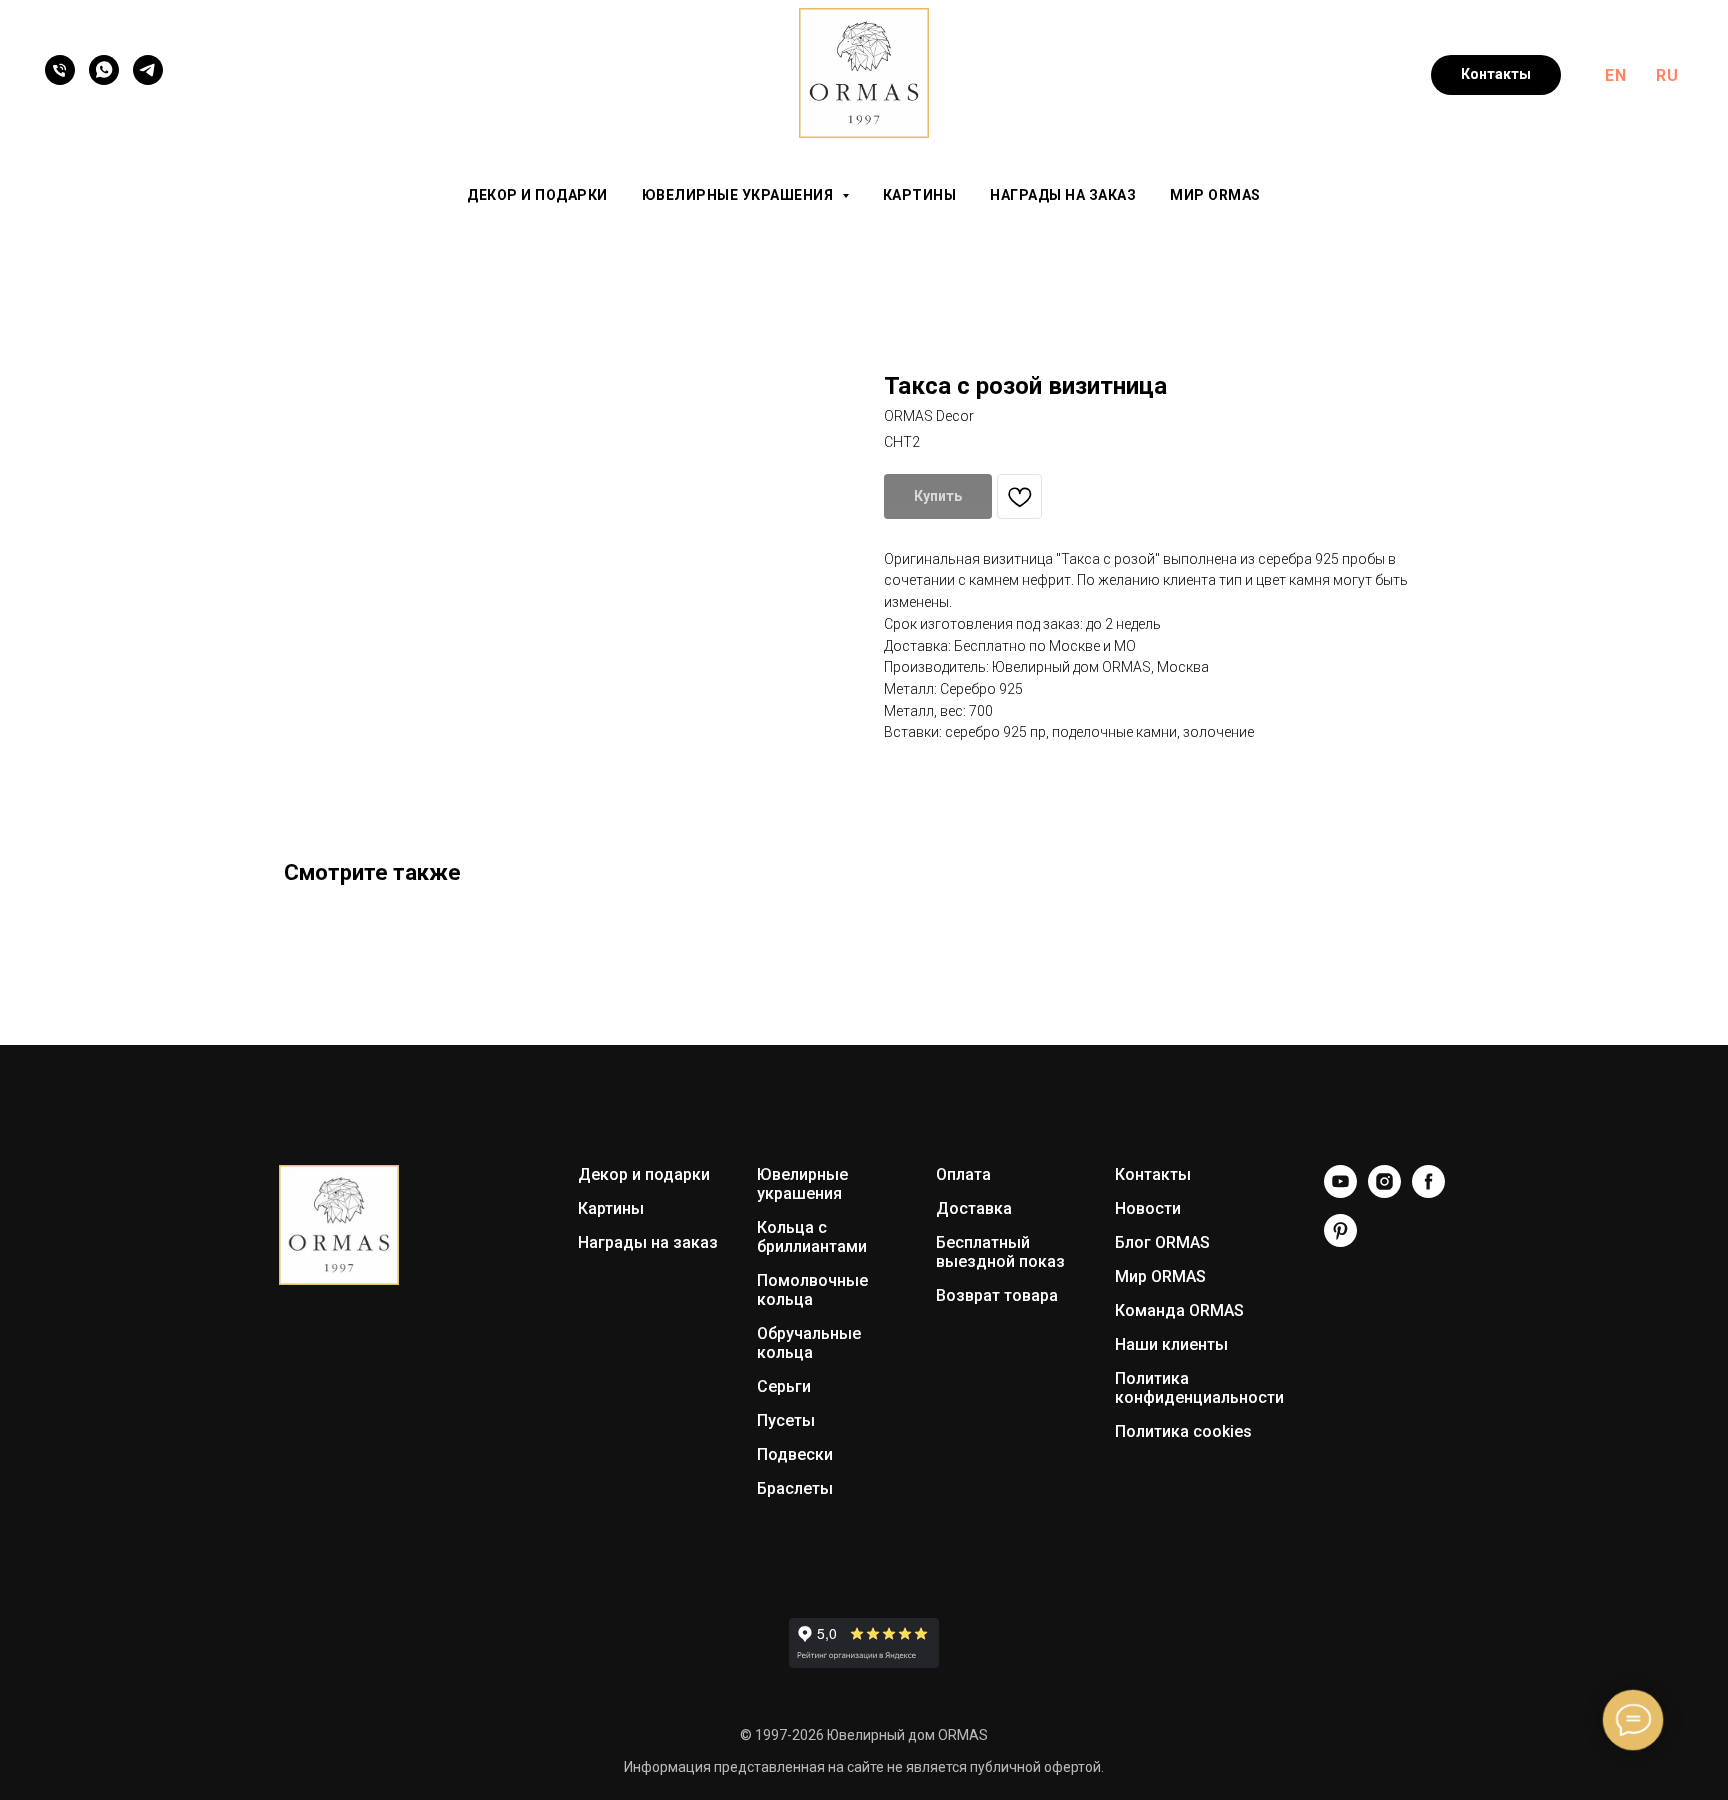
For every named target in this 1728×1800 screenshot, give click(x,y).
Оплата (963, 1174)
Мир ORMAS (1215, 195)
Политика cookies (1183, 1431)
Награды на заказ (1063, 195)
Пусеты (786, 1420)
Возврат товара (997, 1295)
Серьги (784, 1386)
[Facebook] (1428, 1192)
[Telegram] (148, 70)
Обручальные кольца (809, 1343)
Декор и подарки (537, 195)
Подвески (795, 1454)
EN (1615, 75)
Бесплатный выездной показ (1000, 1252)
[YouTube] (1340, 1192)
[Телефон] (60, 70)
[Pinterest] (1340, 1241)
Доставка (974, 1208)
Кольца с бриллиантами (812, 1237)
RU (1667, 75)
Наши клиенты (1171, 1344)
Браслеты (795, 1488)
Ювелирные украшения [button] (739, 195)
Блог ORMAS (1162, 1242)
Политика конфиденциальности (1199, 1388)
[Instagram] (1384, 1192)
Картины (920, 195)
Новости (1148, 1208)
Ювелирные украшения (802, 1184)
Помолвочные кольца (812, 1290)
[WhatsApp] (104, 70)
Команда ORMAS (1179, 1310)
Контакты (1153, 1174)
